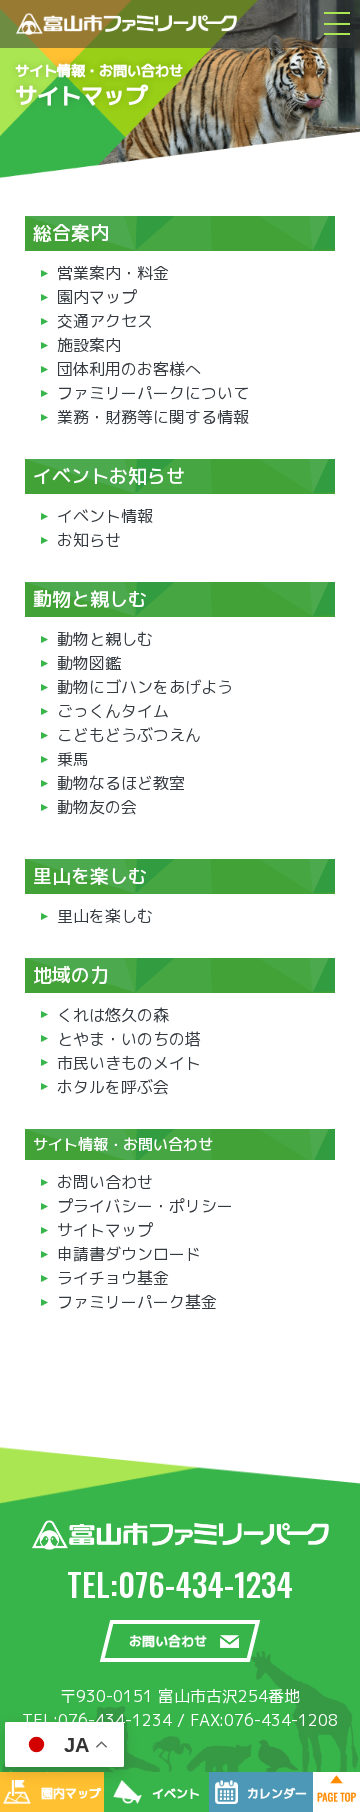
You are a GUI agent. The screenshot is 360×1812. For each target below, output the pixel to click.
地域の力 (71, 975)
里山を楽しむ (90, 876)
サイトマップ (105, 1230)
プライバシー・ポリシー (145, 1206)
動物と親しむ (90, 599)
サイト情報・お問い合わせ (123, 1144)
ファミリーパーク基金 (137, 1302)
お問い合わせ (105, 1182)
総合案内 (71, 233)
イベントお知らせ (109, 476)
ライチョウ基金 (113, 1278)
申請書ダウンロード (129, 1254)
